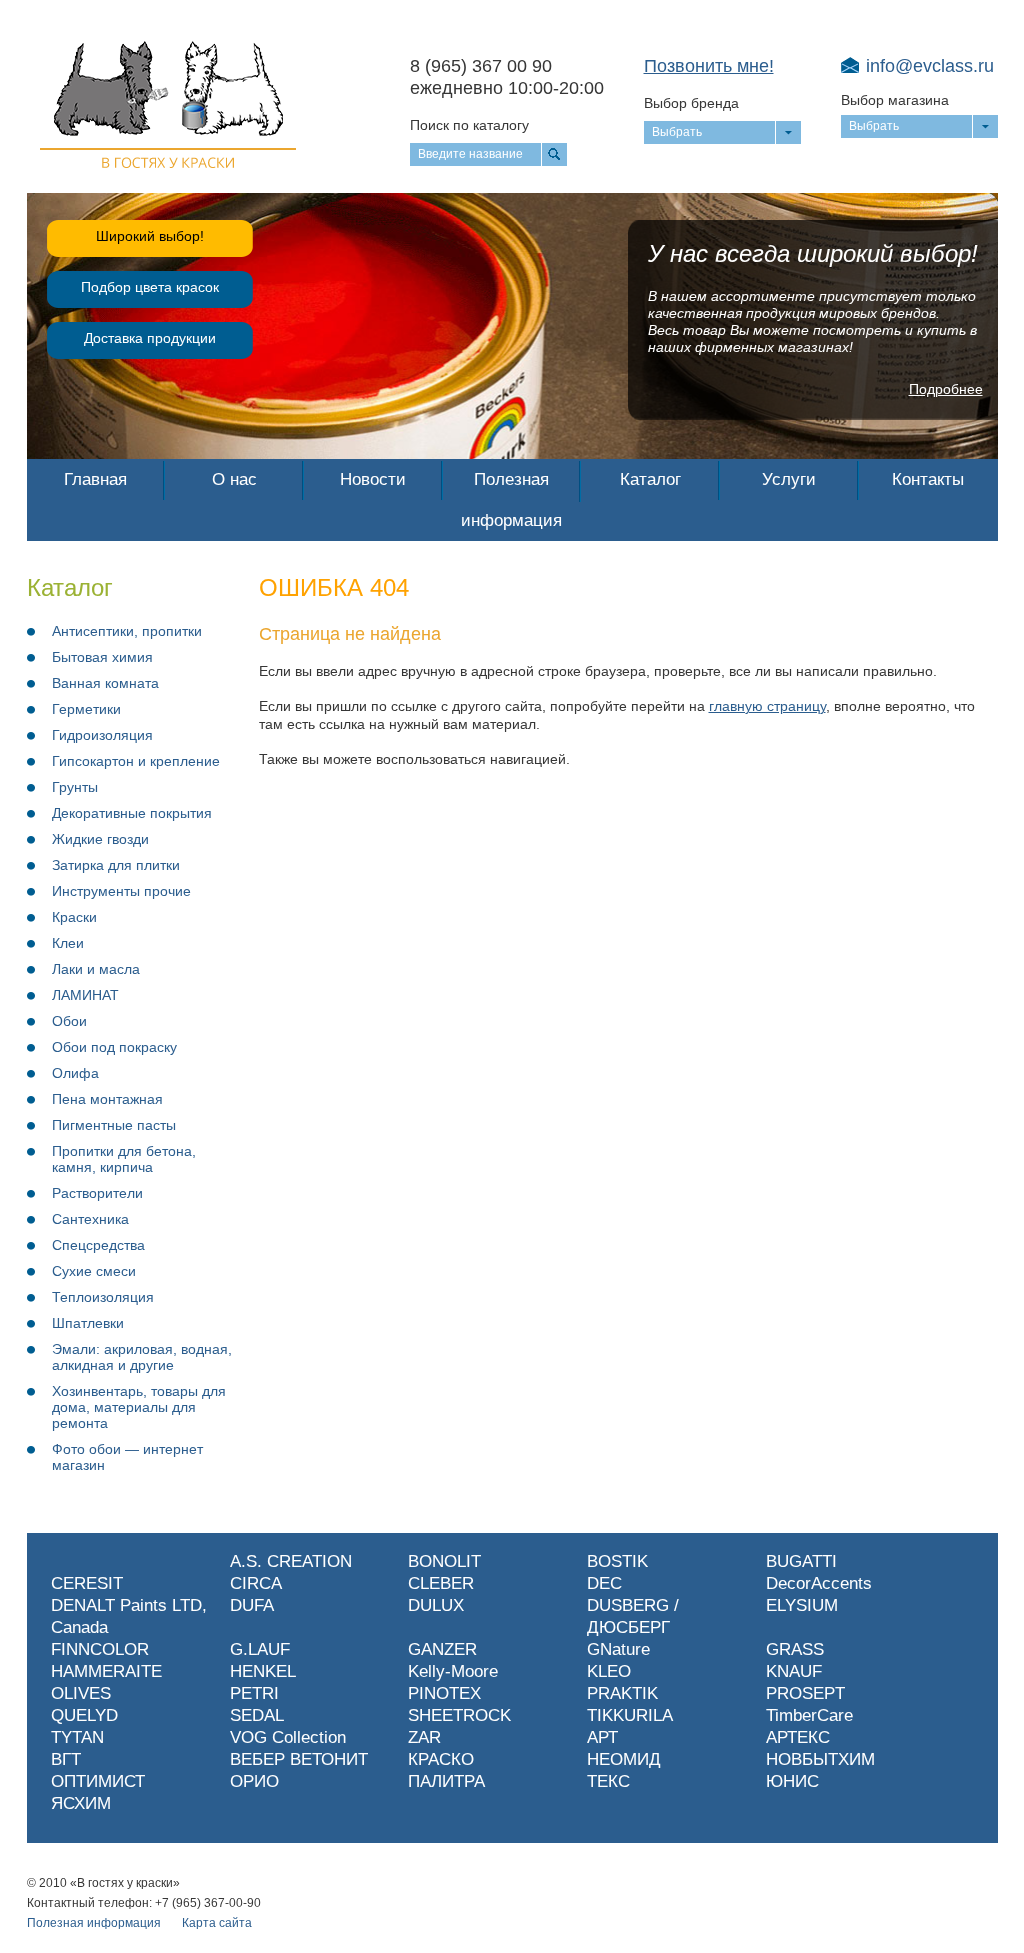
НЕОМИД (624, 1759)
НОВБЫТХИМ (820, 1759)
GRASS (795, 1649)
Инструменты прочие (121, 891)
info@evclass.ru (930, 66)
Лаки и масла (96, 969)
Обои (69, 1021)
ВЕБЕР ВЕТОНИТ (299, 1759)
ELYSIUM (802, 1605)
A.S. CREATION (291, 1561)
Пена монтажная (107, 1099)
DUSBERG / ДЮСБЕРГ (633, 1616)
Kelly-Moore (453, 1671)
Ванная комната (105, 683)
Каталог (650, 479)
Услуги (789, 479)
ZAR (424, 1737)
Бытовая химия (102, 657)
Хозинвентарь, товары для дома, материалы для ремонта (139, 1407)
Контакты (928, 479)
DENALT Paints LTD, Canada (129, 1616)
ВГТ (66, 1759)
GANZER (442, 1649)
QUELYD (84, 1715)
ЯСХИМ (81, 1803)
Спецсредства (98, 1245)
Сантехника (90, 1219)
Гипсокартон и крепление (136, 761)
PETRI (254, 1693)
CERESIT (87, 1583)
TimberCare (809, 1715)
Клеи (68, 943)
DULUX (436, 1605)
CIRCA (256, 1583)
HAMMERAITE (106, 1671)
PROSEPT (805, 1693)
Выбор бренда (691, 103)
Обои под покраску (114, 1047)
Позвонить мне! (709, 66)
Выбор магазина (895, 100)
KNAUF (794, 1671)
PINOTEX (444, 1693)
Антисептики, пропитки (127, 631)
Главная (95, 479)
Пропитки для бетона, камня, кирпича (124, 1159)
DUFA (252, 1605)
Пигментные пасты (114, 1125)
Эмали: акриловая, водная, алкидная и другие (142, 1357)
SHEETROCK (459, 1715)
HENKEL (263, 1671)
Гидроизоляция (102, 735)
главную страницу (767, 706)
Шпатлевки (88, 1323)
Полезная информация (511, 500)
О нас (234, 479)
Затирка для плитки (116, 865)
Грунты (75, 787)
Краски (74, 917)
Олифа (75, 1073)
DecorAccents (819, 1583)
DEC (604, 1583)
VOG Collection (288, 1737)
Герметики (86, 709)
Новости (373, 479)
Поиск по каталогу (469, 125)
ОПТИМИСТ (98, 1781)
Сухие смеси (94, 1271)
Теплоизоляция (103, 1297)
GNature (618, 1649)
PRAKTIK (622, 1693)
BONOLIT (444, 1561)
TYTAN (77, 1737)
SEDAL (257, 1715)
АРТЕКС (798, 1737)
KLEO (609, 1671)
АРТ (602, 1737)
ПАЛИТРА (446, 1781)
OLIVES (81, 1693)
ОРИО (254, 1781)
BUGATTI (801, 1561)
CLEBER (441, 1583)
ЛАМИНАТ (85, 995)
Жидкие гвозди (100, 839)
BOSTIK (617, 1561)
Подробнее (946, 389)
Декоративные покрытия (132, 813)
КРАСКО (441, 1759)
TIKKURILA (630, 1715)
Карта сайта (217, 1923)
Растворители (97, 1193)
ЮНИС (792, 1781)
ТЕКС (608, 1781)
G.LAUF (260, 1649)
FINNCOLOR (100, 1649)
